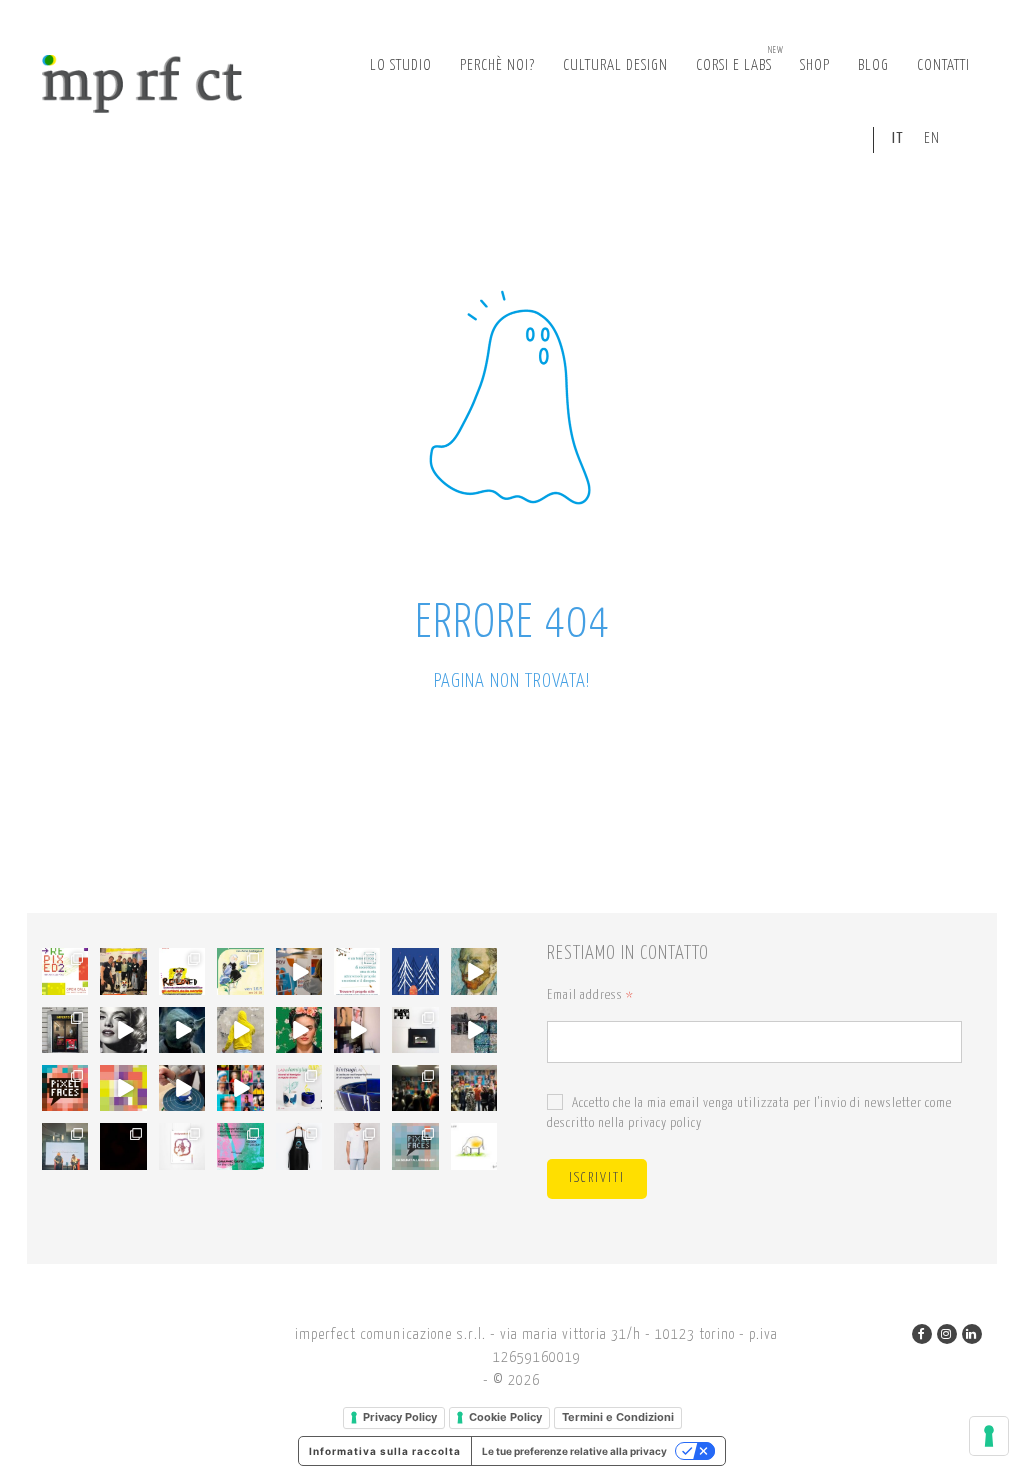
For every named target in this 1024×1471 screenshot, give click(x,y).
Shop (815, 65)
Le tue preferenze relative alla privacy (574, 1451)
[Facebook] (922, 1334)
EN (932, 138)
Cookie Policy (505, 1417)
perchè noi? (497, 65)
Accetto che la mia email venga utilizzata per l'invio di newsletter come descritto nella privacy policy (749, 1113)
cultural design (615, 65)
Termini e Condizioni (618, 1417)
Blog (873, 65)
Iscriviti (597, 1178)
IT (898, 138)
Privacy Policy (400, 1417)
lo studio (401, 65)
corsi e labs (740, 59)
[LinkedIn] (972, 1334)
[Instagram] (947, 1334)
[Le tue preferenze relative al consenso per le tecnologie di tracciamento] (989, 1436)
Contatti (943, 65)
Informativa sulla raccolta (385, 1451)
